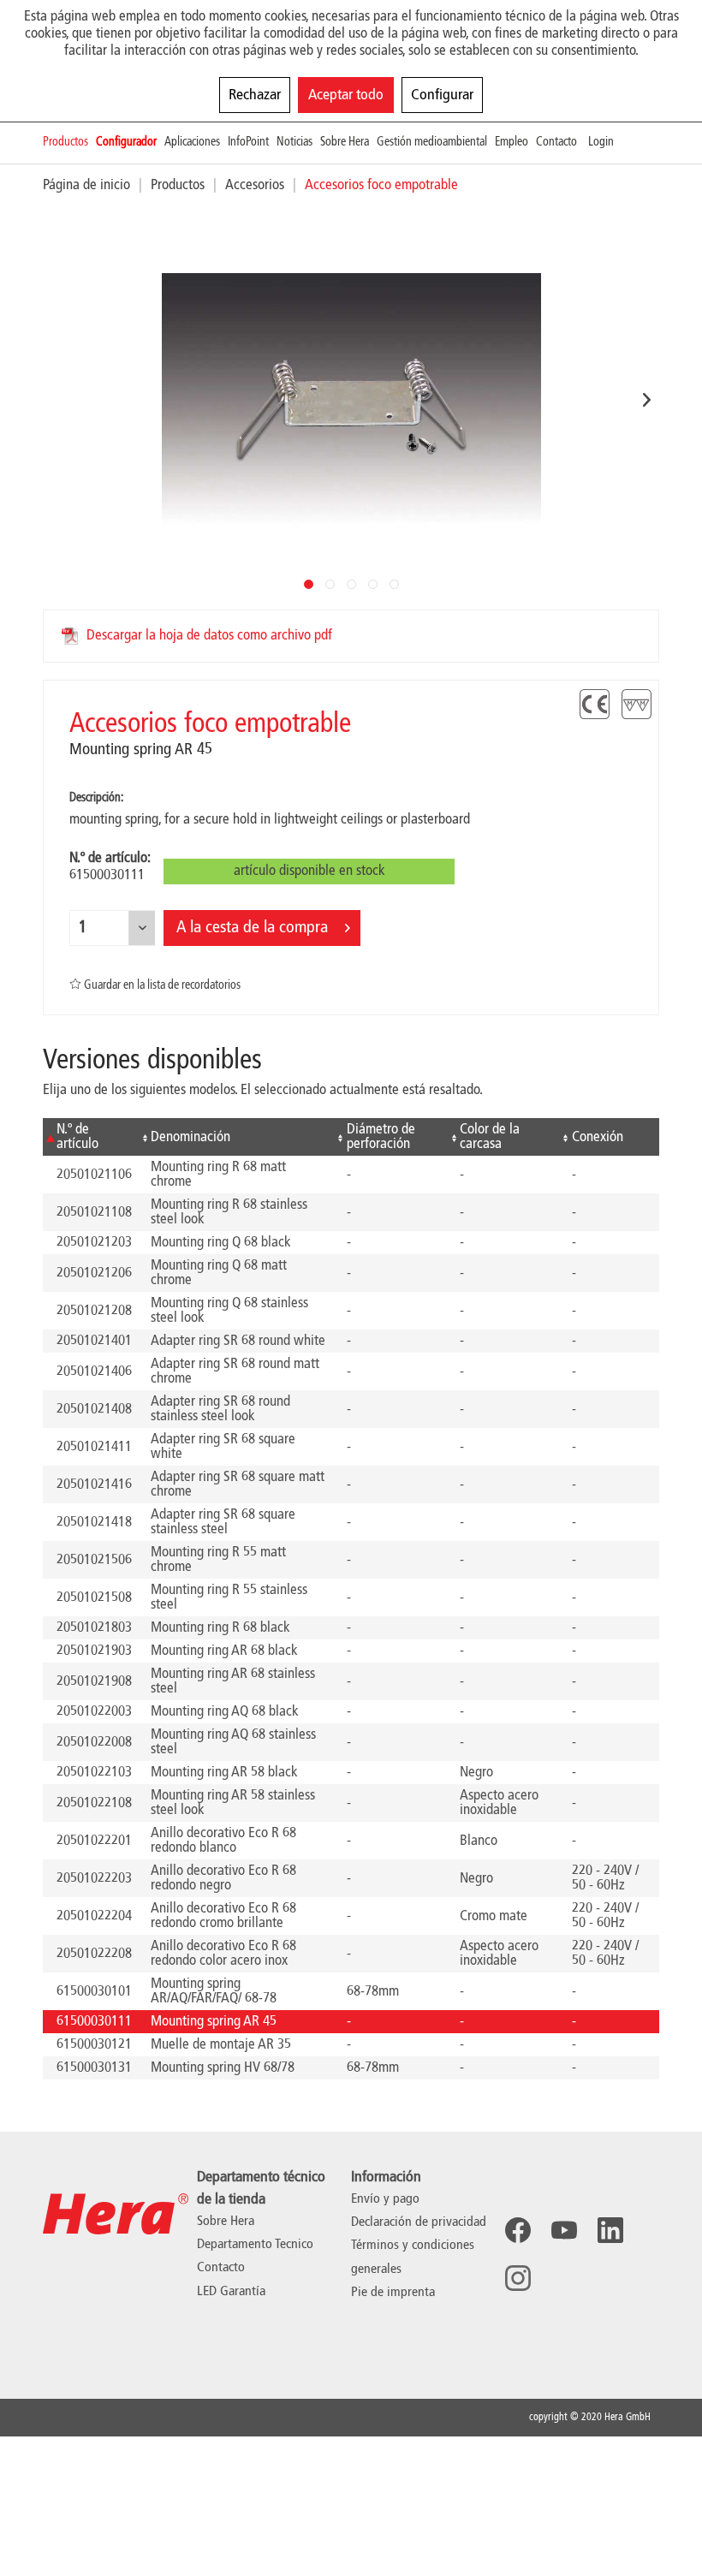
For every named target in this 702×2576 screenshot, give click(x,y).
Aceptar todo (346, 95)
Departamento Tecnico (255, 2245)
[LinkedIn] (610, 2230)
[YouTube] (564, 2230)
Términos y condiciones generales (413, 2257)
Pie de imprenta (393, 2293)
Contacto (221, 2268)
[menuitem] (69, 143)
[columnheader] (90, 1137)
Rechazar (255, 95)
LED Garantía (231, 2292)
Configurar (442, 95)
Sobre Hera (226, 2222)
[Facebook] (518, 2230)
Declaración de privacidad (419, 2222)
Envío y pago (385, 2199)
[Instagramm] (518, 2278)
